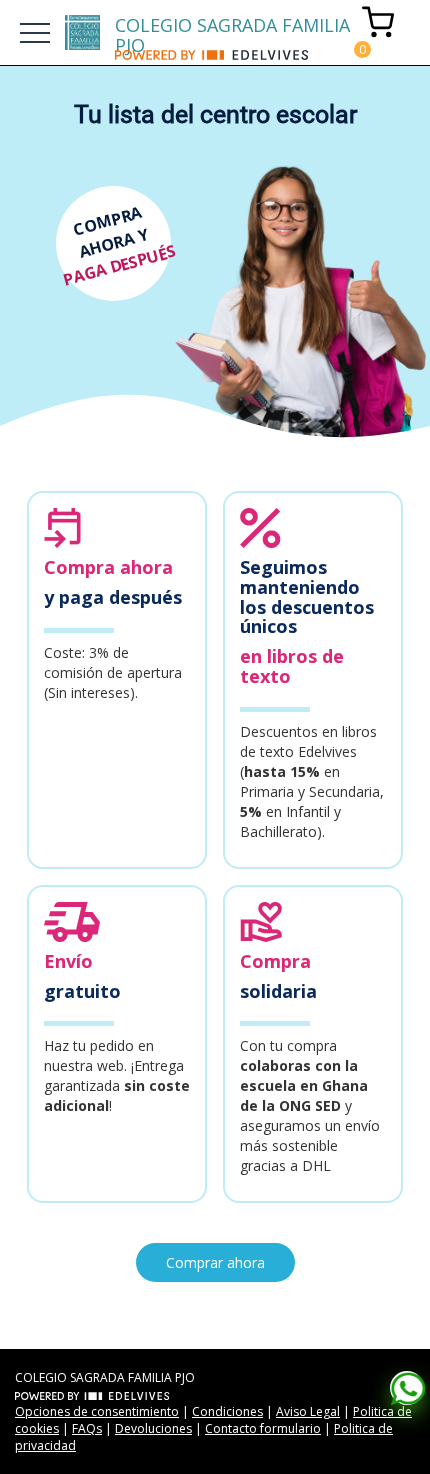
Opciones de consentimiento (97, 1411)
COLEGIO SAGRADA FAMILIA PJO (232, 31)
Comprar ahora (215, 1262)
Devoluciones (153, 1428)
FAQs (87, 1428)
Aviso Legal (308, 1411)
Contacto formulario (263, 1428)
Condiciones (227, 1411)
